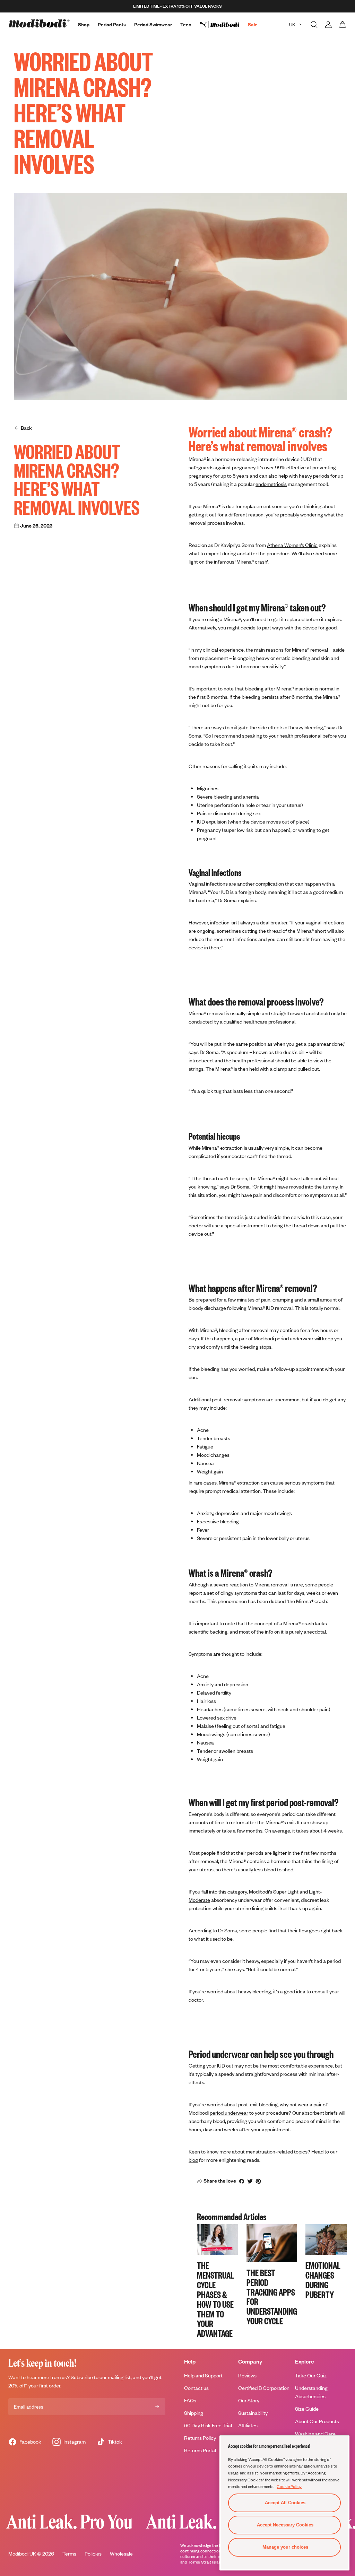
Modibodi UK (22, 2554)
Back (26, 428)
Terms (69, 2554)
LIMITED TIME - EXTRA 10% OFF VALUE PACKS (177, 6)
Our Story (249, 2400)
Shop (84, 24)
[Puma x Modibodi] (224, 25)
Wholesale (121, 2554)
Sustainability (253, 2413)
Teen (186, 24)
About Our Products (317, 2421)
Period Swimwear (153, 24)
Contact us (196, 2388)
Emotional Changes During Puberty (323, 2280)
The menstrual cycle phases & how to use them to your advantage (215, 2299)
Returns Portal (200, 2450)
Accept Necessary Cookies (285, 2525)
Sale (253, 24)
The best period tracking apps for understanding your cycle (272, 2296)
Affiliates (248, 2425)
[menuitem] (224, 25)
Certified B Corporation (264, 2388)
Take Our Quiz (311, 2375)
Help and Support (203, 2375)
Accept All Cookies (285, 2503)
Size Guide (307, 2409)
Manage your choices (285, 2547)
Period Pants (112, 24)
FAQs (190, 2400)
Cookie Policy (289, 2486)
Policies (93, 2554)
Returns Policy (200, 2438)
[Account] (328, 25)
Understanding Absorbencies (311, 2392)
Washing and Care (315, 2434)
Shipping (194, 2413)
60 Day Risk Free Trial (208, 2425)
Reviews (247, 2375)
